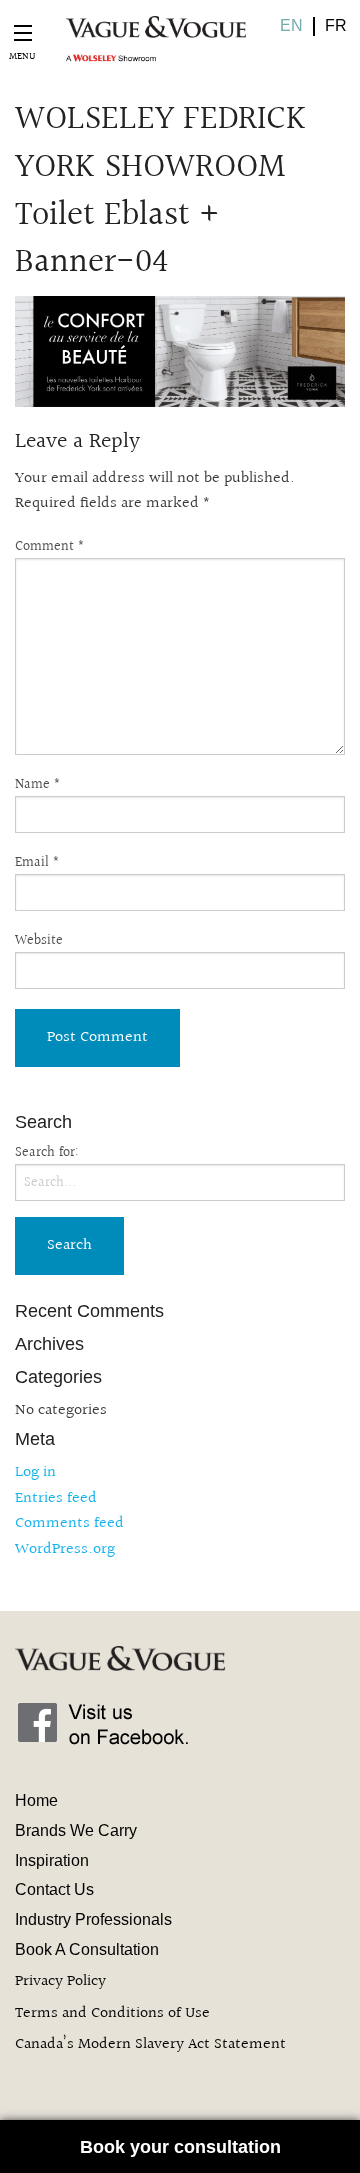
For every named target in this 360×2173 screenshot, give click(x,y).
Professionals (93, 1919)
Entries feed (56, 1498)
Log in (35, 1472)
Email (37, 863)
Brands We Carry (76, 1830)
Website (39, 941)
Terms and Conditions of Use (112, 2013)
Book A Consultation (87, 1949)
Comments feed (69, 1523)
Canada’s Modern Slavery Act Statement (150, 2044)
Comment (50, 547)
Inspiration (52, 1860)
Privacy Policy (60, 1981)
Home (36, 1800)
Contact (54, 1889)
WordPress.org (65, 1549)
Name (38, 785)
